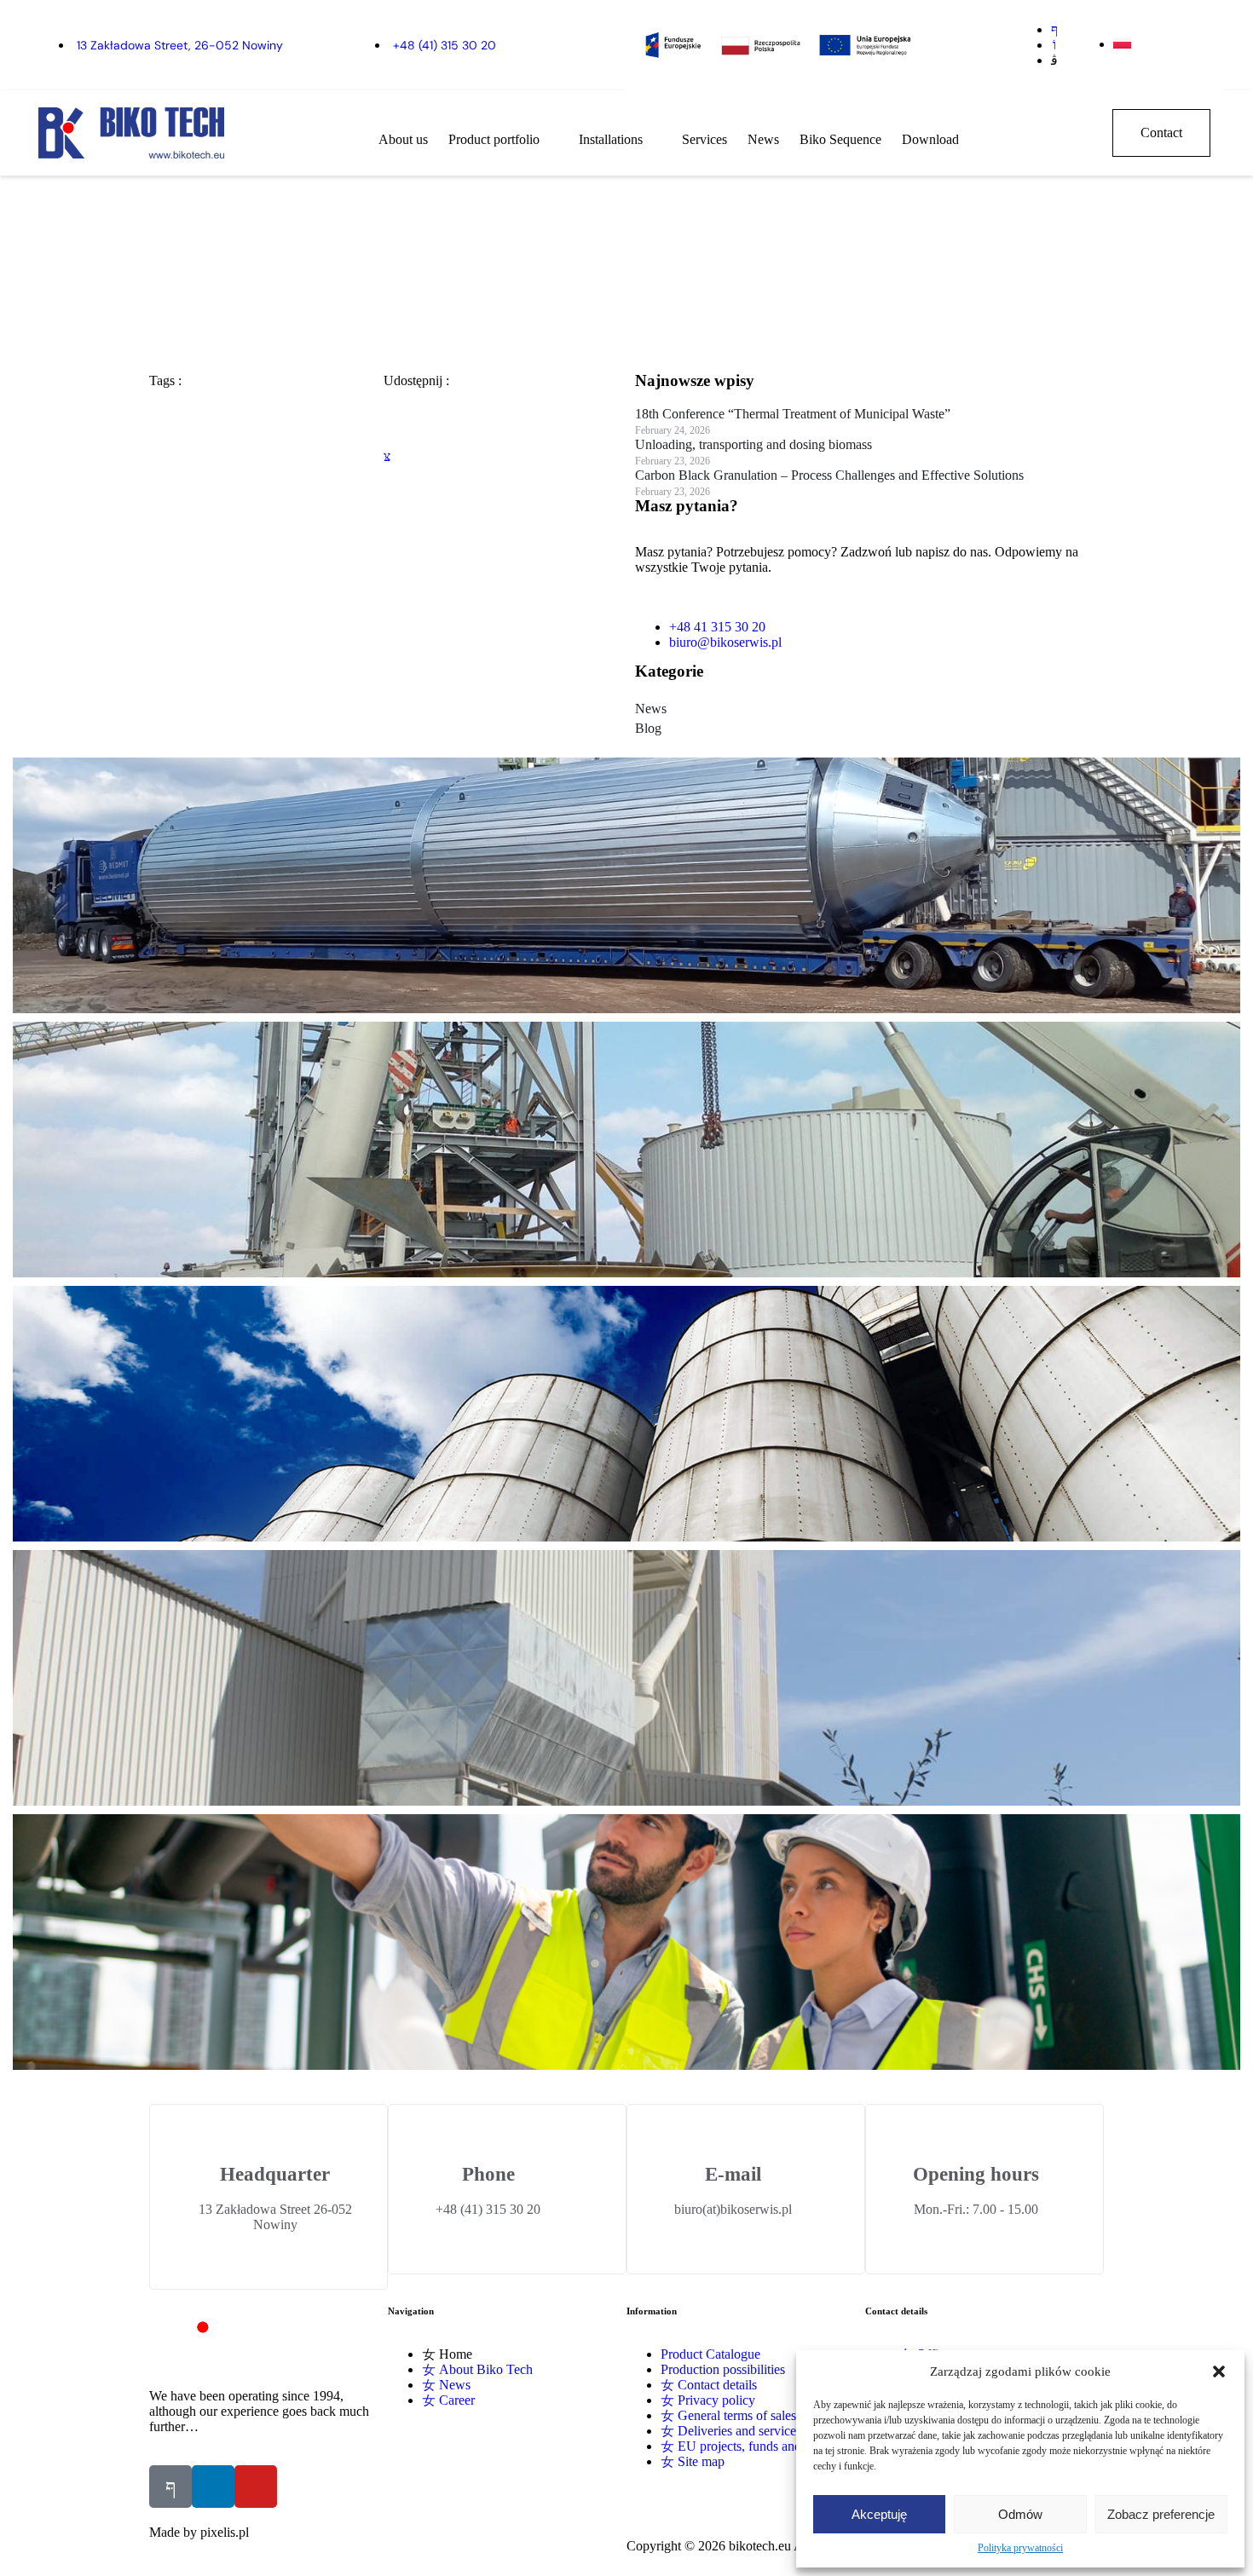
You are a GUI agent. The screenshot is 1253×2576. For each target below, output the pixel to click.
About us (403, 139)
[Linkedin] (213, 2487)
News (763, 139)
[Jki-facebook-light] (170, 2487)
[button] (1219, 2371)
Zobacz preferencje (1161, 2514)
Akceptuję (879, 2514)
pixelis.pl (225, 2532)
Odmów (1020, 2514)
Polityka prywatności (1020, 2548)
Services (704, 139)
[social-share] (501, 410)
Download (930, 139)
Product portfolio (494, 139)
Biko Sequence (840, 139)
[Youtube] (256, 2487)
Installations (611, 139)
